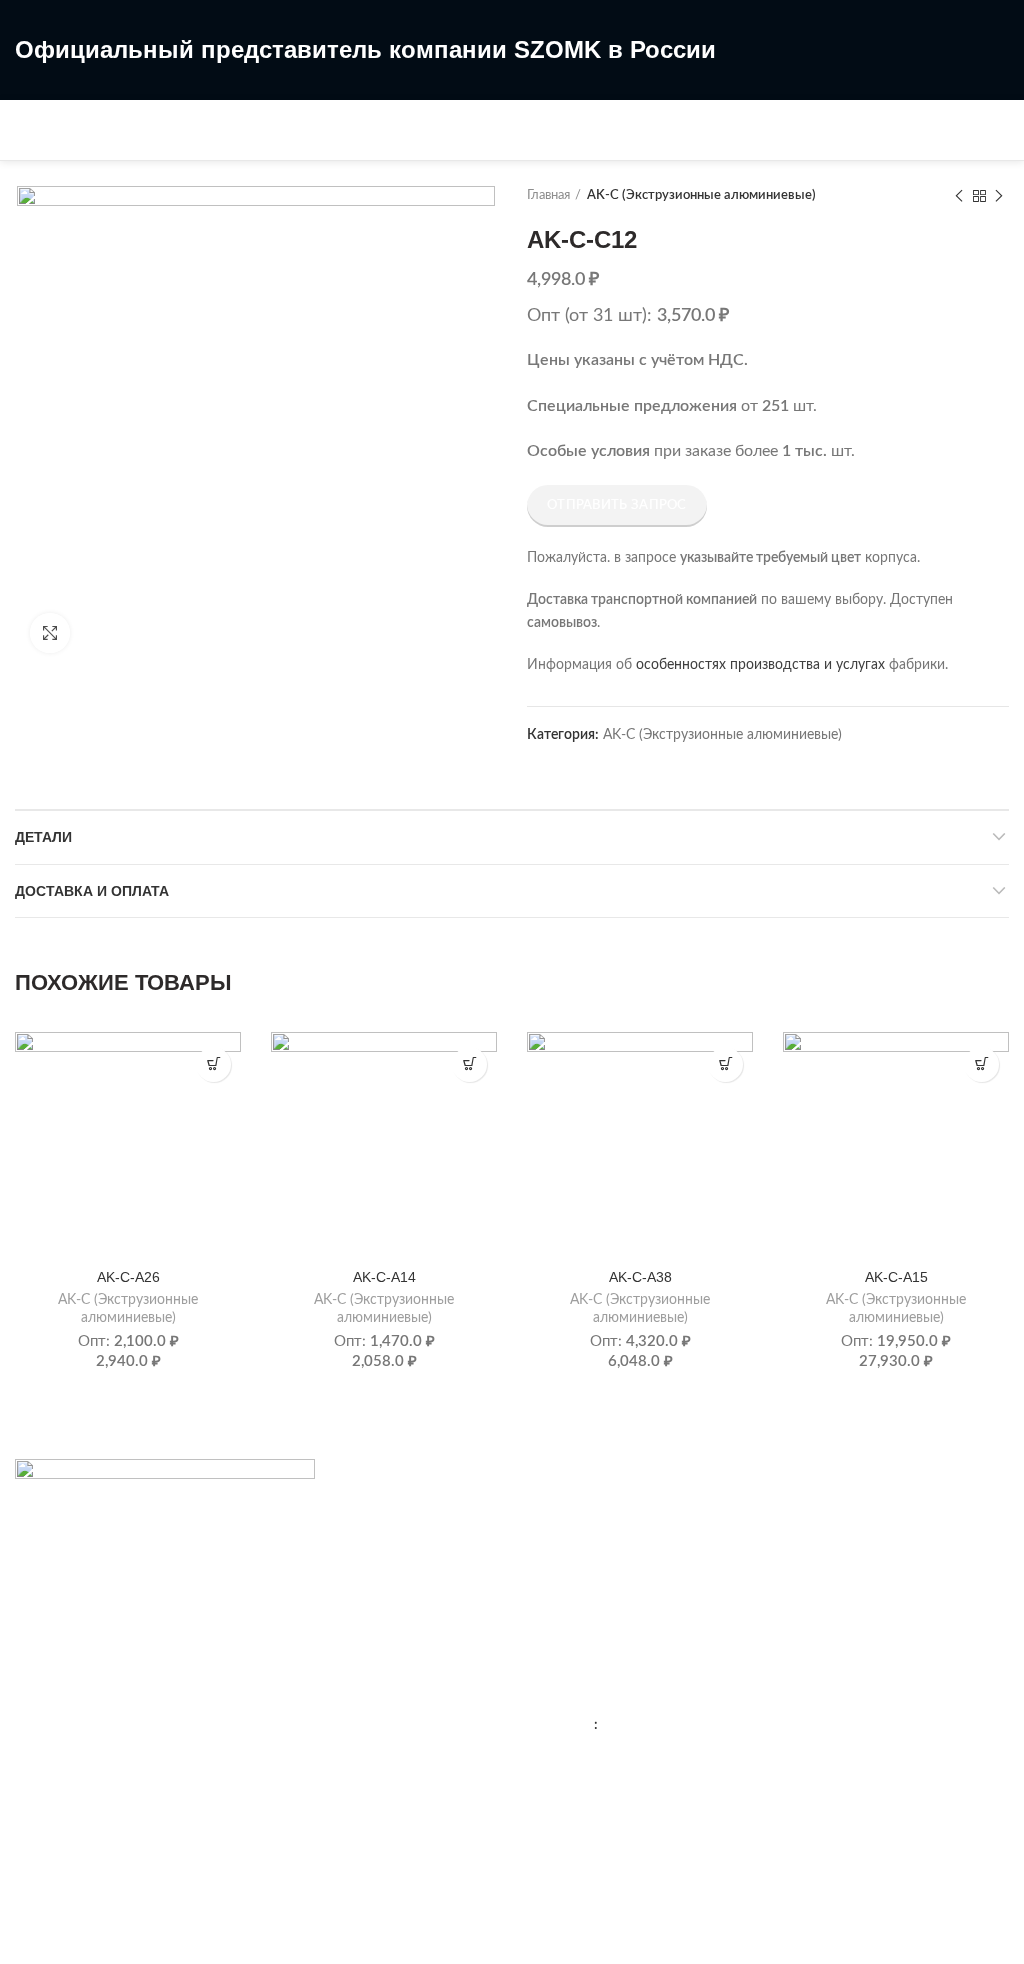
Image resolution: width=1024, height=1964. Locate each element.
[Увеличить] (50, 633)
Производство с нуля (83, 1754)
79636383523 (645, 1725)
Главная (548, 195)
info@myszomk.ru (629, 1823)
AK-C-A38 (640, 1277)
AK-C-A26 (128, 1277)
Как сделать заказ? (76, 1685)
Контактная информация (607, 1510)
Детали (43, 837)
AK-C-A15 (896, 1277)
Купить (213, 1064)
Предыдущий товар (959, 196)
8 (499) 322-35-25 (512, 112)
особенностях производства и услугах (760, 665)
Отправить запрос (617, 505)
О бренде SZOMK (584, 1545)
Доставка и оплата (92, 891)
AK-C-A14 (384, 1277)
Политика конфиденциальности (631, 1580)
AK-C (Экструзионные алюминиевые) (701, 195)
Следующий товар (999, 196)
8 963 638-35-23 (504, 146)
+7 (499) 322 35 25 (649, 1685)
